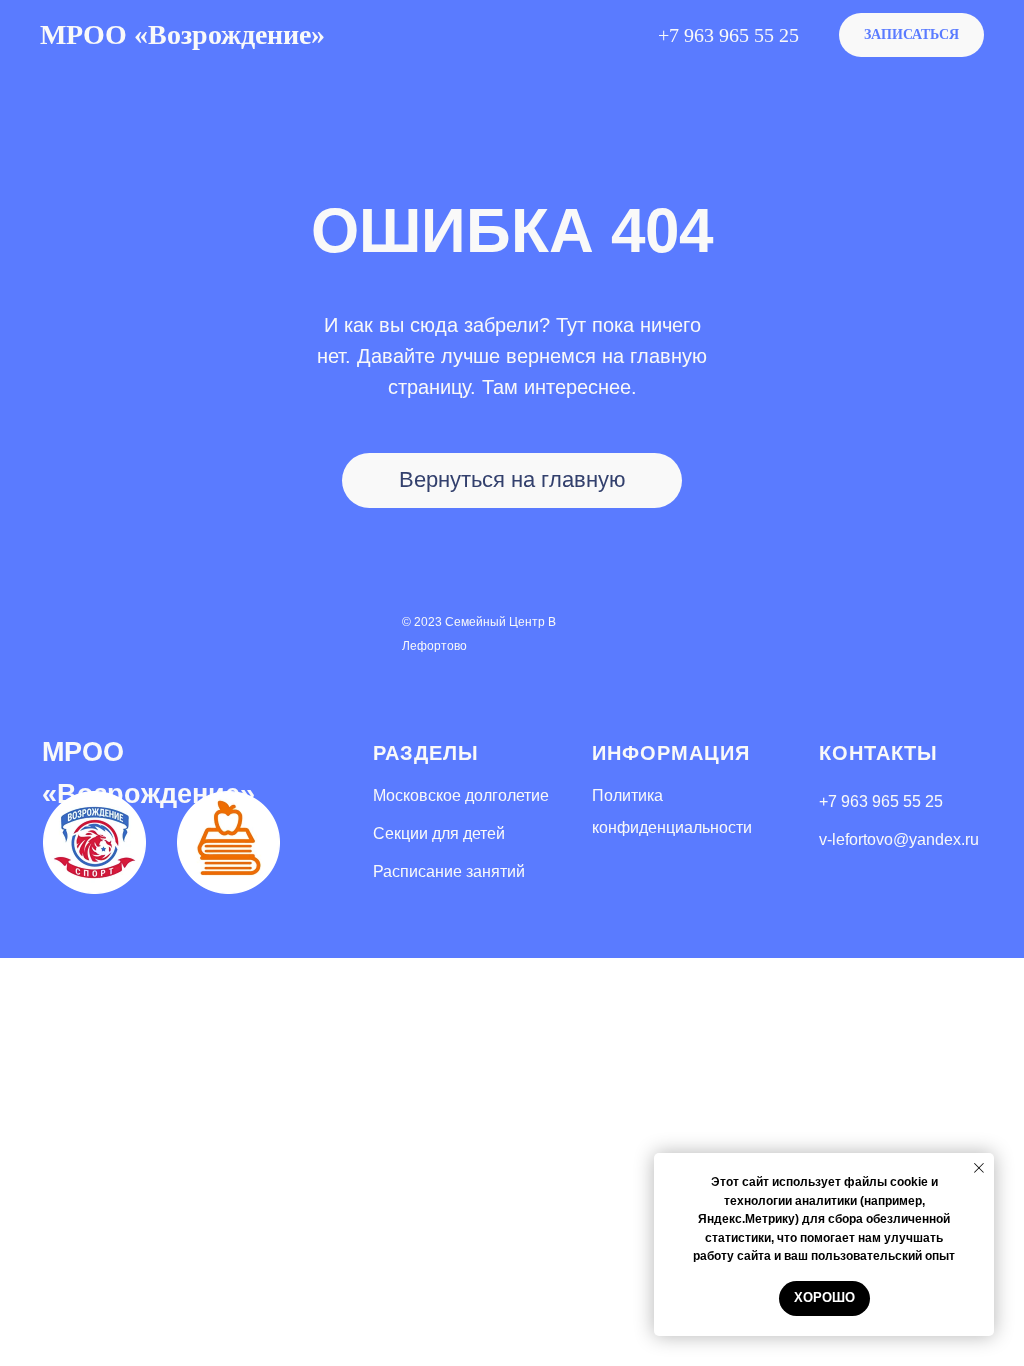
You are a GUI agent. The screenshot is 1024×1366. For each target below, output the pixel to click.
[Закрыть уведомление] (979, 1168)
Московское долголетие (461, 795)
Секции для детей (439, 833)
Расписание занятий (449, 871)
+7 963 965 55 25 (881, 801)
